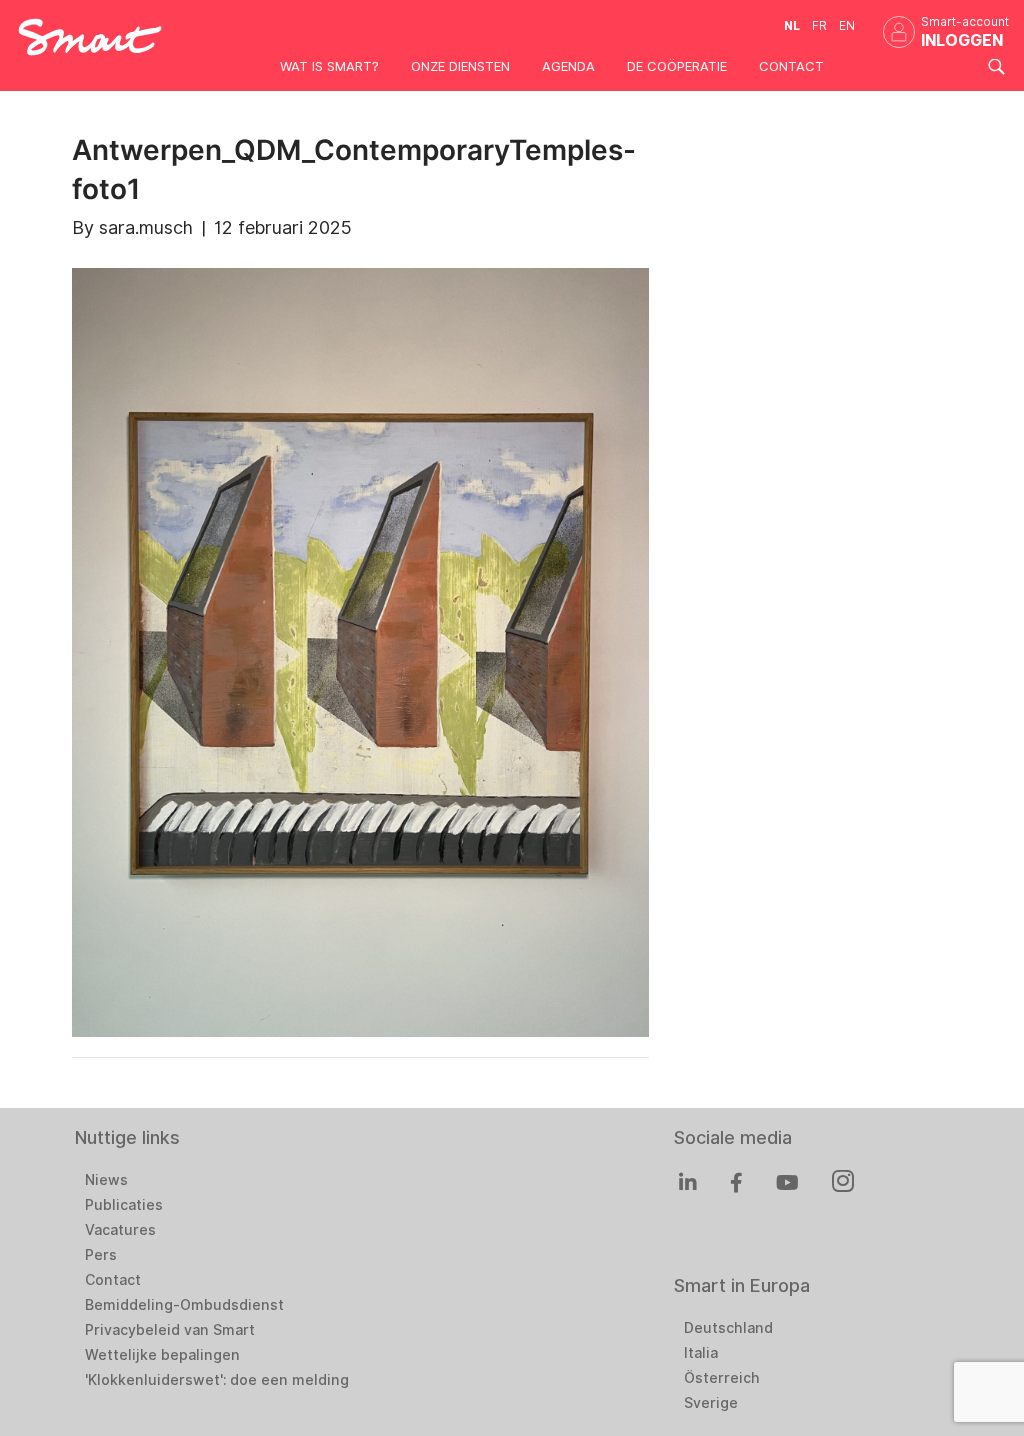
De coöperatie (677, 66)
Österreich (722, 1378)
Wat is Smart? (329, 66)
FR (819, 25)
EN (847, 25)
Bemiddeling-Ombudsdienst (184, 1305)
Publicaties (124, 1205)
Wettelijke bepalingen (162, 1355)
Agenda (568, 66)
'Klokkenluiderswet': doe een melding (217, 1380)
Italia (701, 1353)
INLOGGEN (962, 40)
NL (792, 25)
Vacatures (120, 1230)
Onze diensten (460, 66)
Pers (101, 1255)
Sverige (711, 1403)
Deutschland (728, 1328)
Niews (106, 1180)
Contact (791, 66)
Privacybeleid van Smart (170, 1330)
